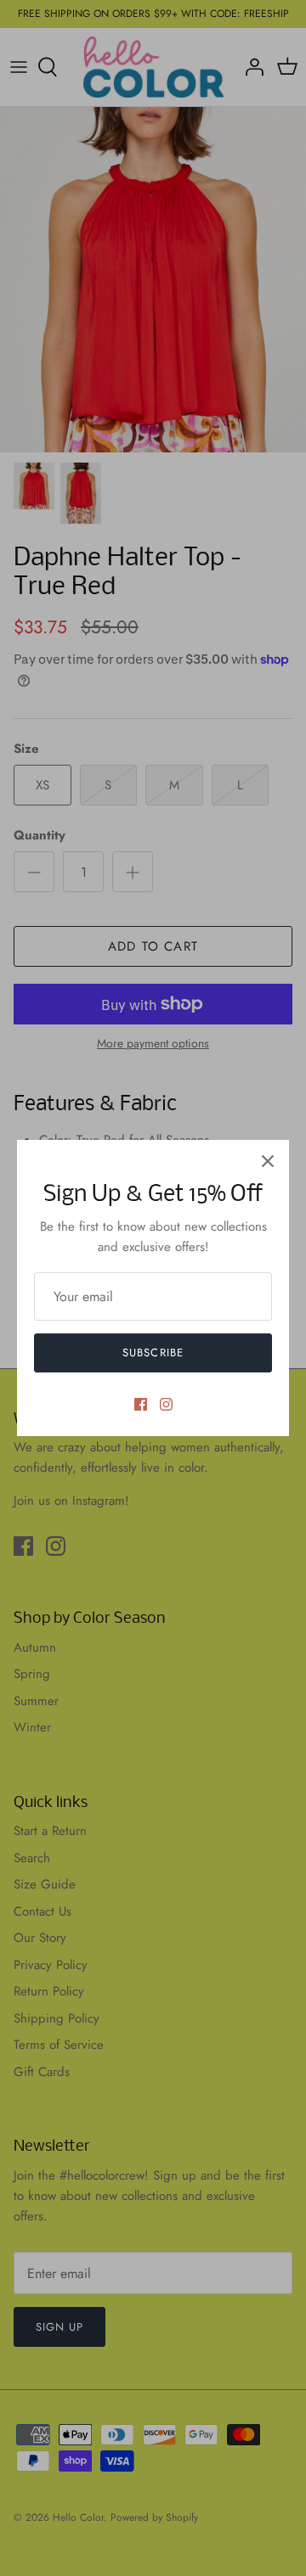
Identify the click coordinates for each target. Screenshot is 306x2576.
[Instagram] (166, 1404)
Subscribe (153, 1353)
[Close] (268, 1161)
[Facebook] (141, 1404)
